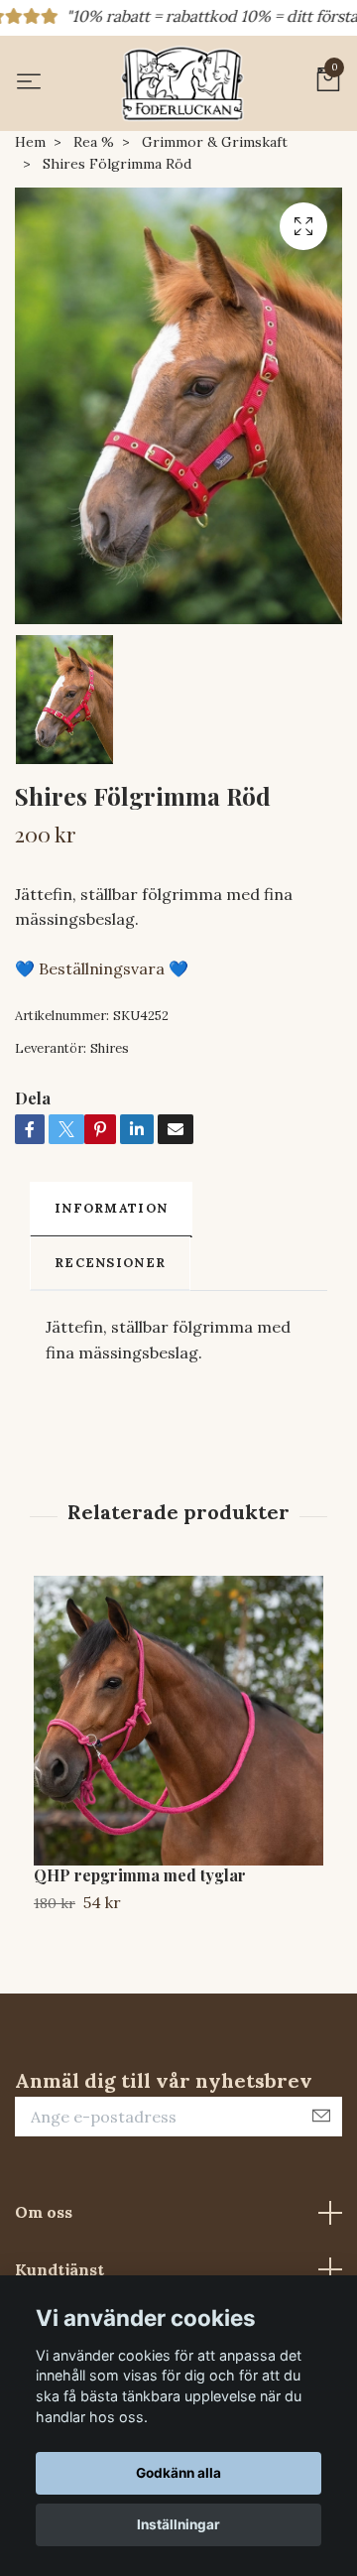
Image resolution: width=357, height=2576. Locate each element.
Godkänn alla (178, 2473)
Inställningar (178, 2524)
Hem (30, 142)
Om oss (44, 2212)
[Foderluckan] (182, 83)
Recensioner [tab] (110, 1263)
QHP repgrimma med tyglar (140, 1875)
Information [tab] (111, 1208)
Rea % (94, 142)
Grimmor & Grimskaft (215, 142)
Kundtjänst (59, 2269)
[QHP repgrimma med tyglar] (178, 1721)
